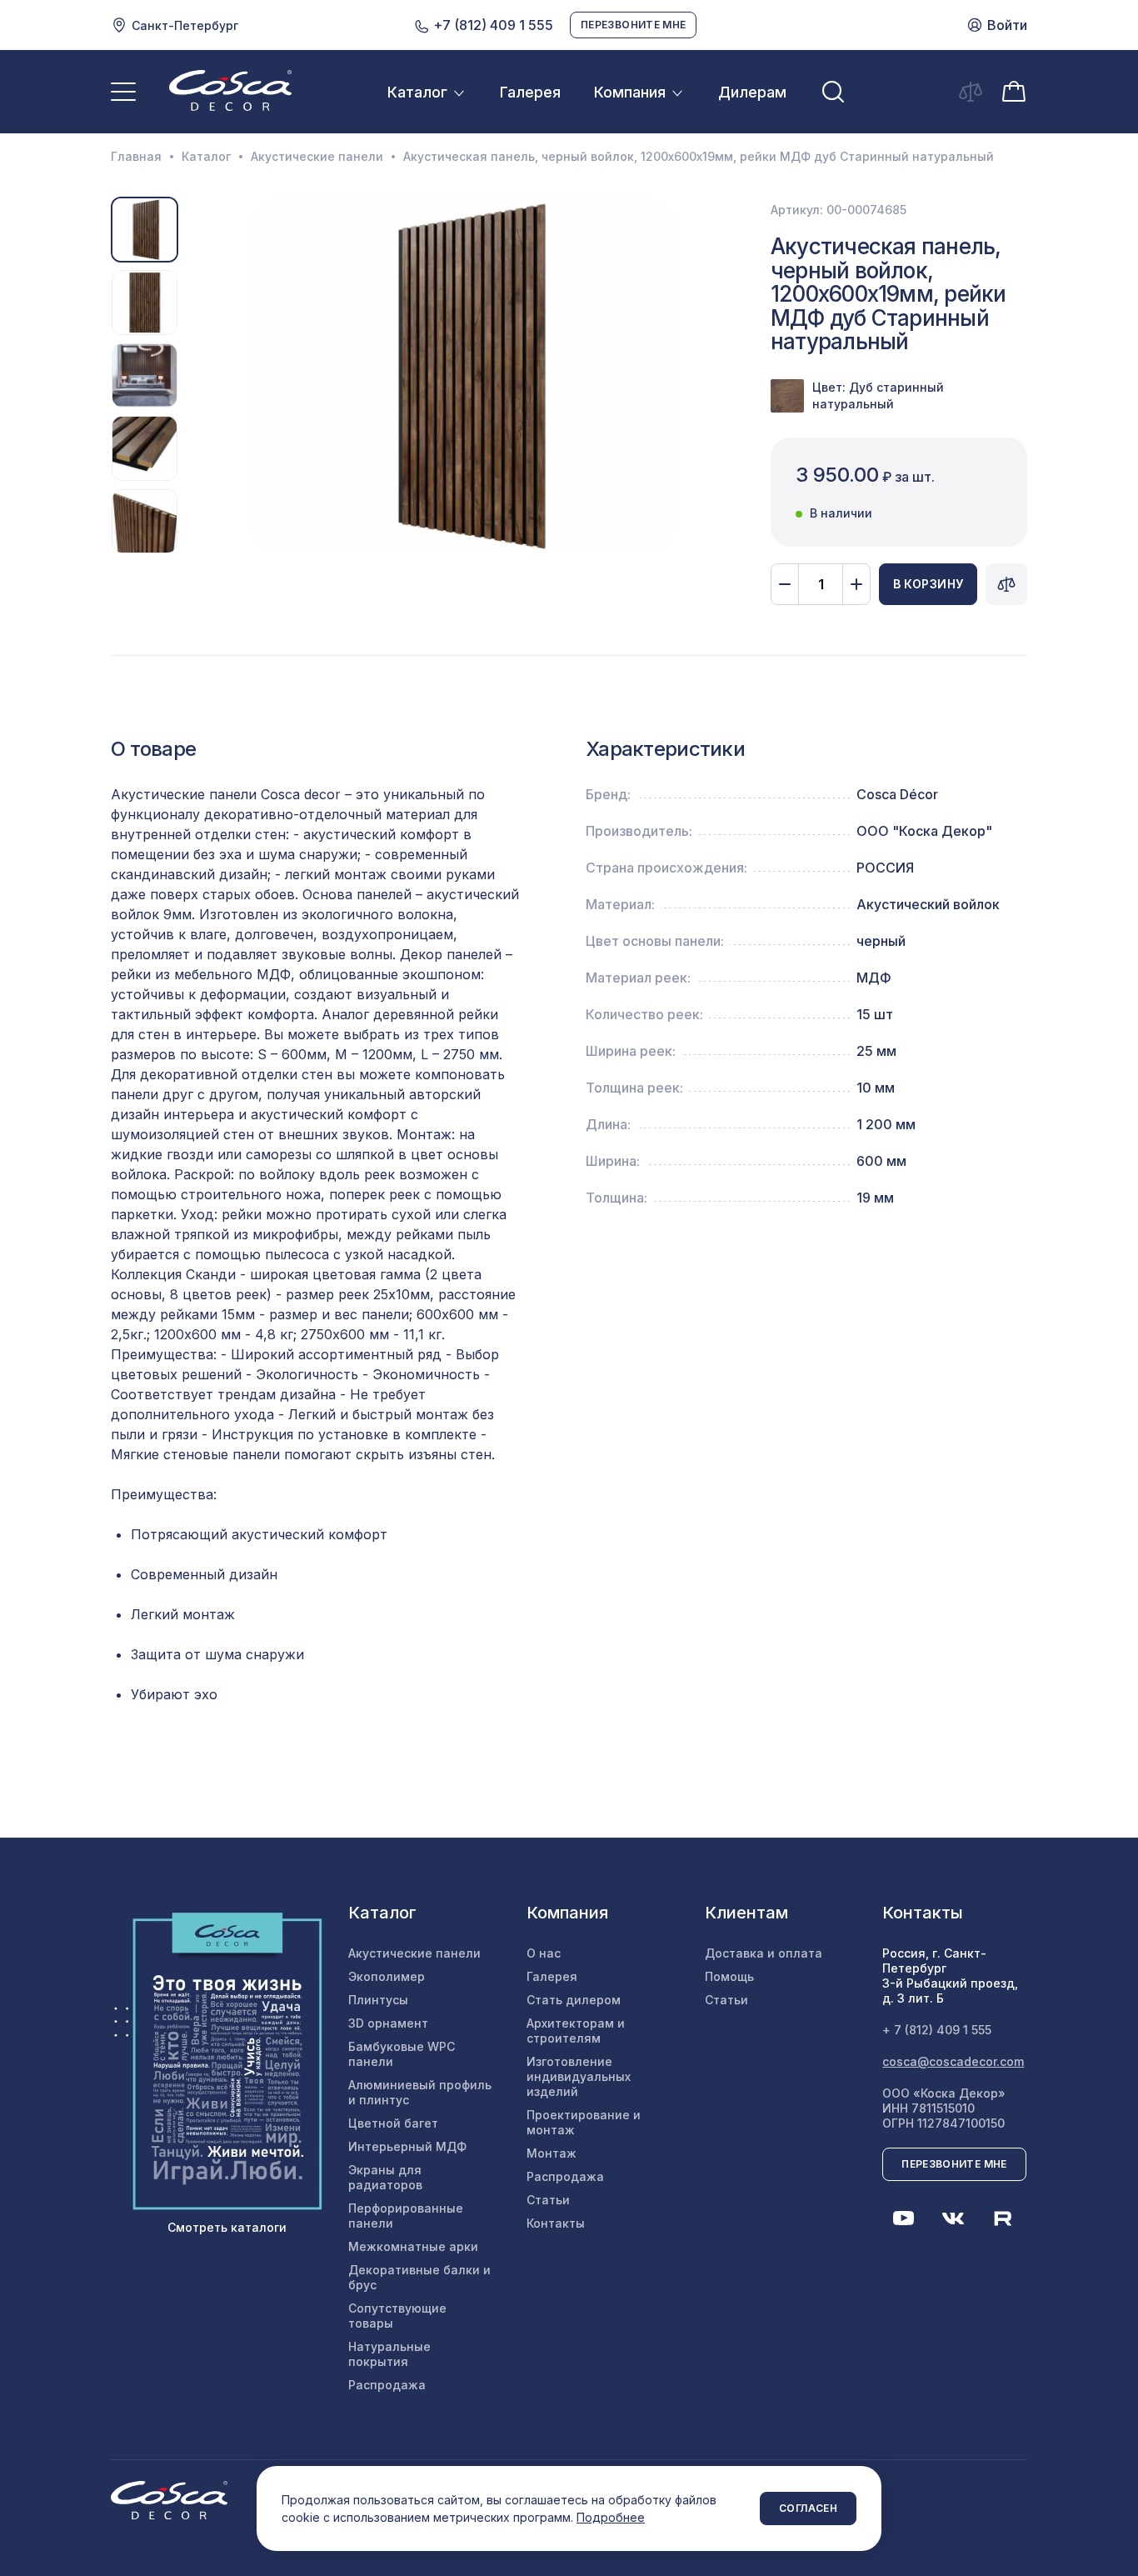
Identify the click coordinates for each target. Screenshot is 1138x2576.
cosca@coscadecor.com (953, 2061)
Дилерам (752, 92)
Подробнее (611, 2517)
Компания (630, 92)
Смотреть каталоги (227, 2227)
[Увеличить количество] (856, 584)
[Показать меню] (123, 92)
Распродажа (387, 2385)
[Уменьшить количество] (785, 584)
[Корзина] (1014, 90)
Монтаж (552, 2153)
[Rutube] (1003, 2218)
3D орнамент (388, 2023)
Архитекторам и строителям (576, 2031)
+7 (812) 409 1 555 (492, 25)
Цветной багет (393, 2123)
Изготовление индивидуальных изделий (579, 2076)
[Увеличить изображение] (463, 375)
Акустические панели (317, 157)
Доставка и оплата (764, 1953)
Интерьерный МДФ (407, 2146)
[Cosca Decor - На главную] (230, 90)
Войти (1007, 25)
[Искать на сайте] (833, 92)
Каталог (417, 92)
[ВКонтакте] (953, 2218)
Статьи (548, 2200)
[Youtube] (903, 2218)
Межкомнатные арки (413, 2246)
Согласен (808, 2508)
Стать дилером (574, 2000)
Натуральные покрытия (389, 2354)
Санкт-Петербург (185, 25)
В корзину (928, 584)
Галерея (530, 92)
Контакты (556, 2223)
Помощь (729, 1976)
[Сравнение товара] (1006, 584)
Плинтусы (378, 2000)
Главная (136, 157)
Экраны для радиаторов (385, 2177)
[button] (199, 376)
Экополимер (387, 1976)
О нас (544, 1953)
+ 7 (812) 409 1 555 (937, 2030)
